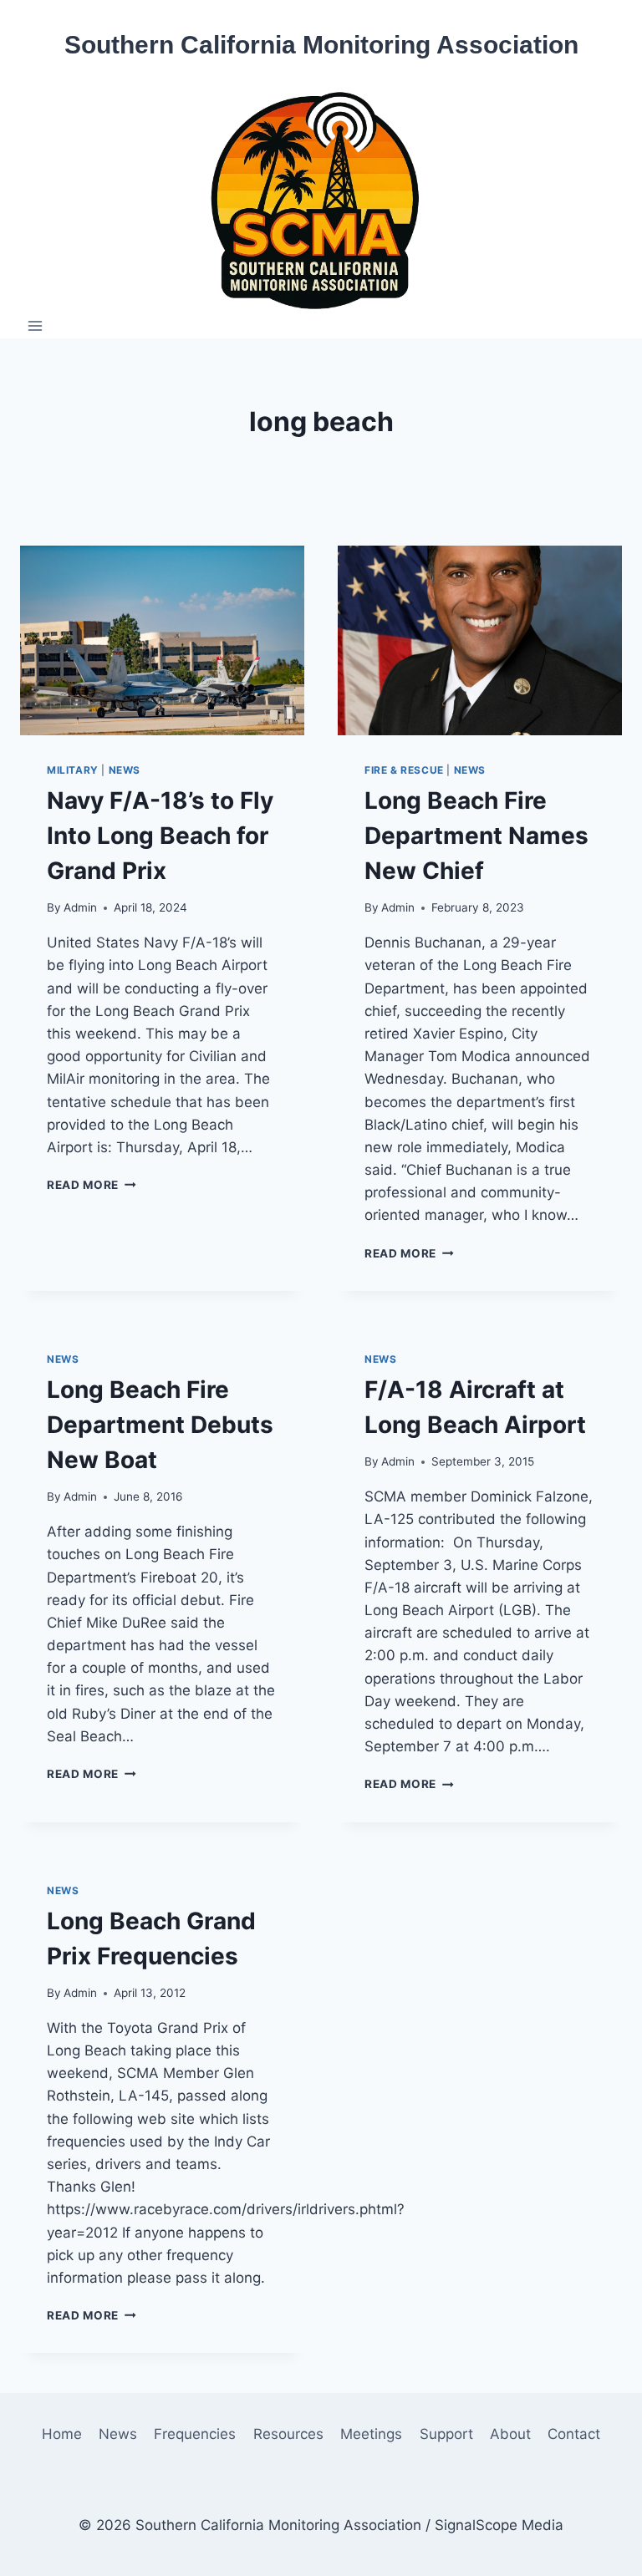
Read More (92, 1185)
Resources (288, 2434)
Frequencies (195, 2434)
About (510, 2434)
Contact (574, 2434)
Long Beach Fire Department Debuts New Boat (160, 1425)
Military (73, 770)
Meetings (371, 2434)
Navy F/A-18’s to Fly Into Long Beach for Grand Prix (160, 836)
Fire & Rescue (404, 770)
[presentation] (162, 640)
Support (446, 2434)
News (125, 770)
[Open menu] (36, 325)
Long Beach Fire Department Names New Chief (476, 836)
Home (62, 2434)
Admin (80, 907)
